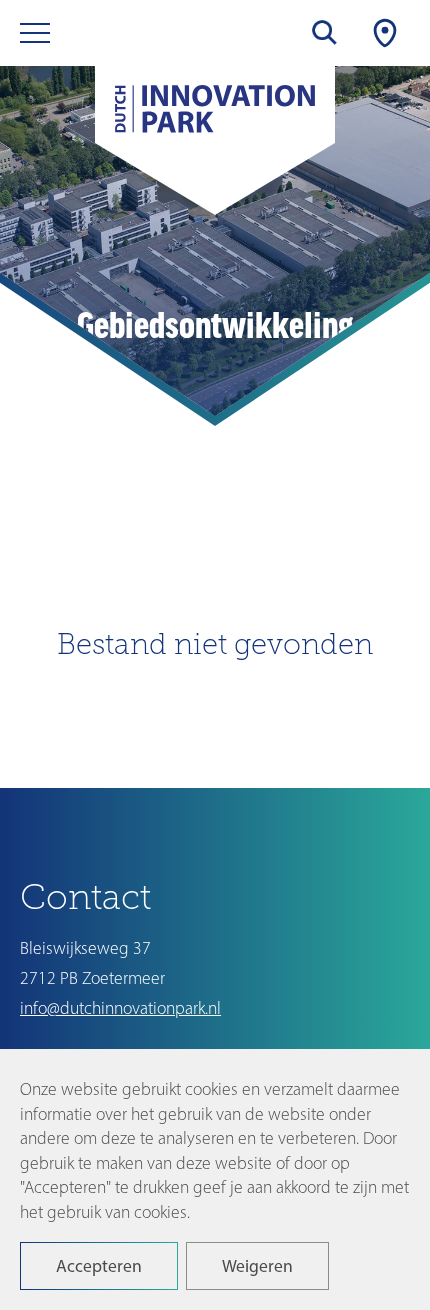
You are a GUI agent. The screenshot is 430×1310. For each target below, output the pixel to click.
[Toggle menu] (35, 33)
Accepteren (99, 1265)
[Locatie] (385, 33)
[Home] (215, 120)
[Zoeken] (325, 33)
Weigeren (257, 1265)
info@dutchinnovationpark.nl (120, 1008)
